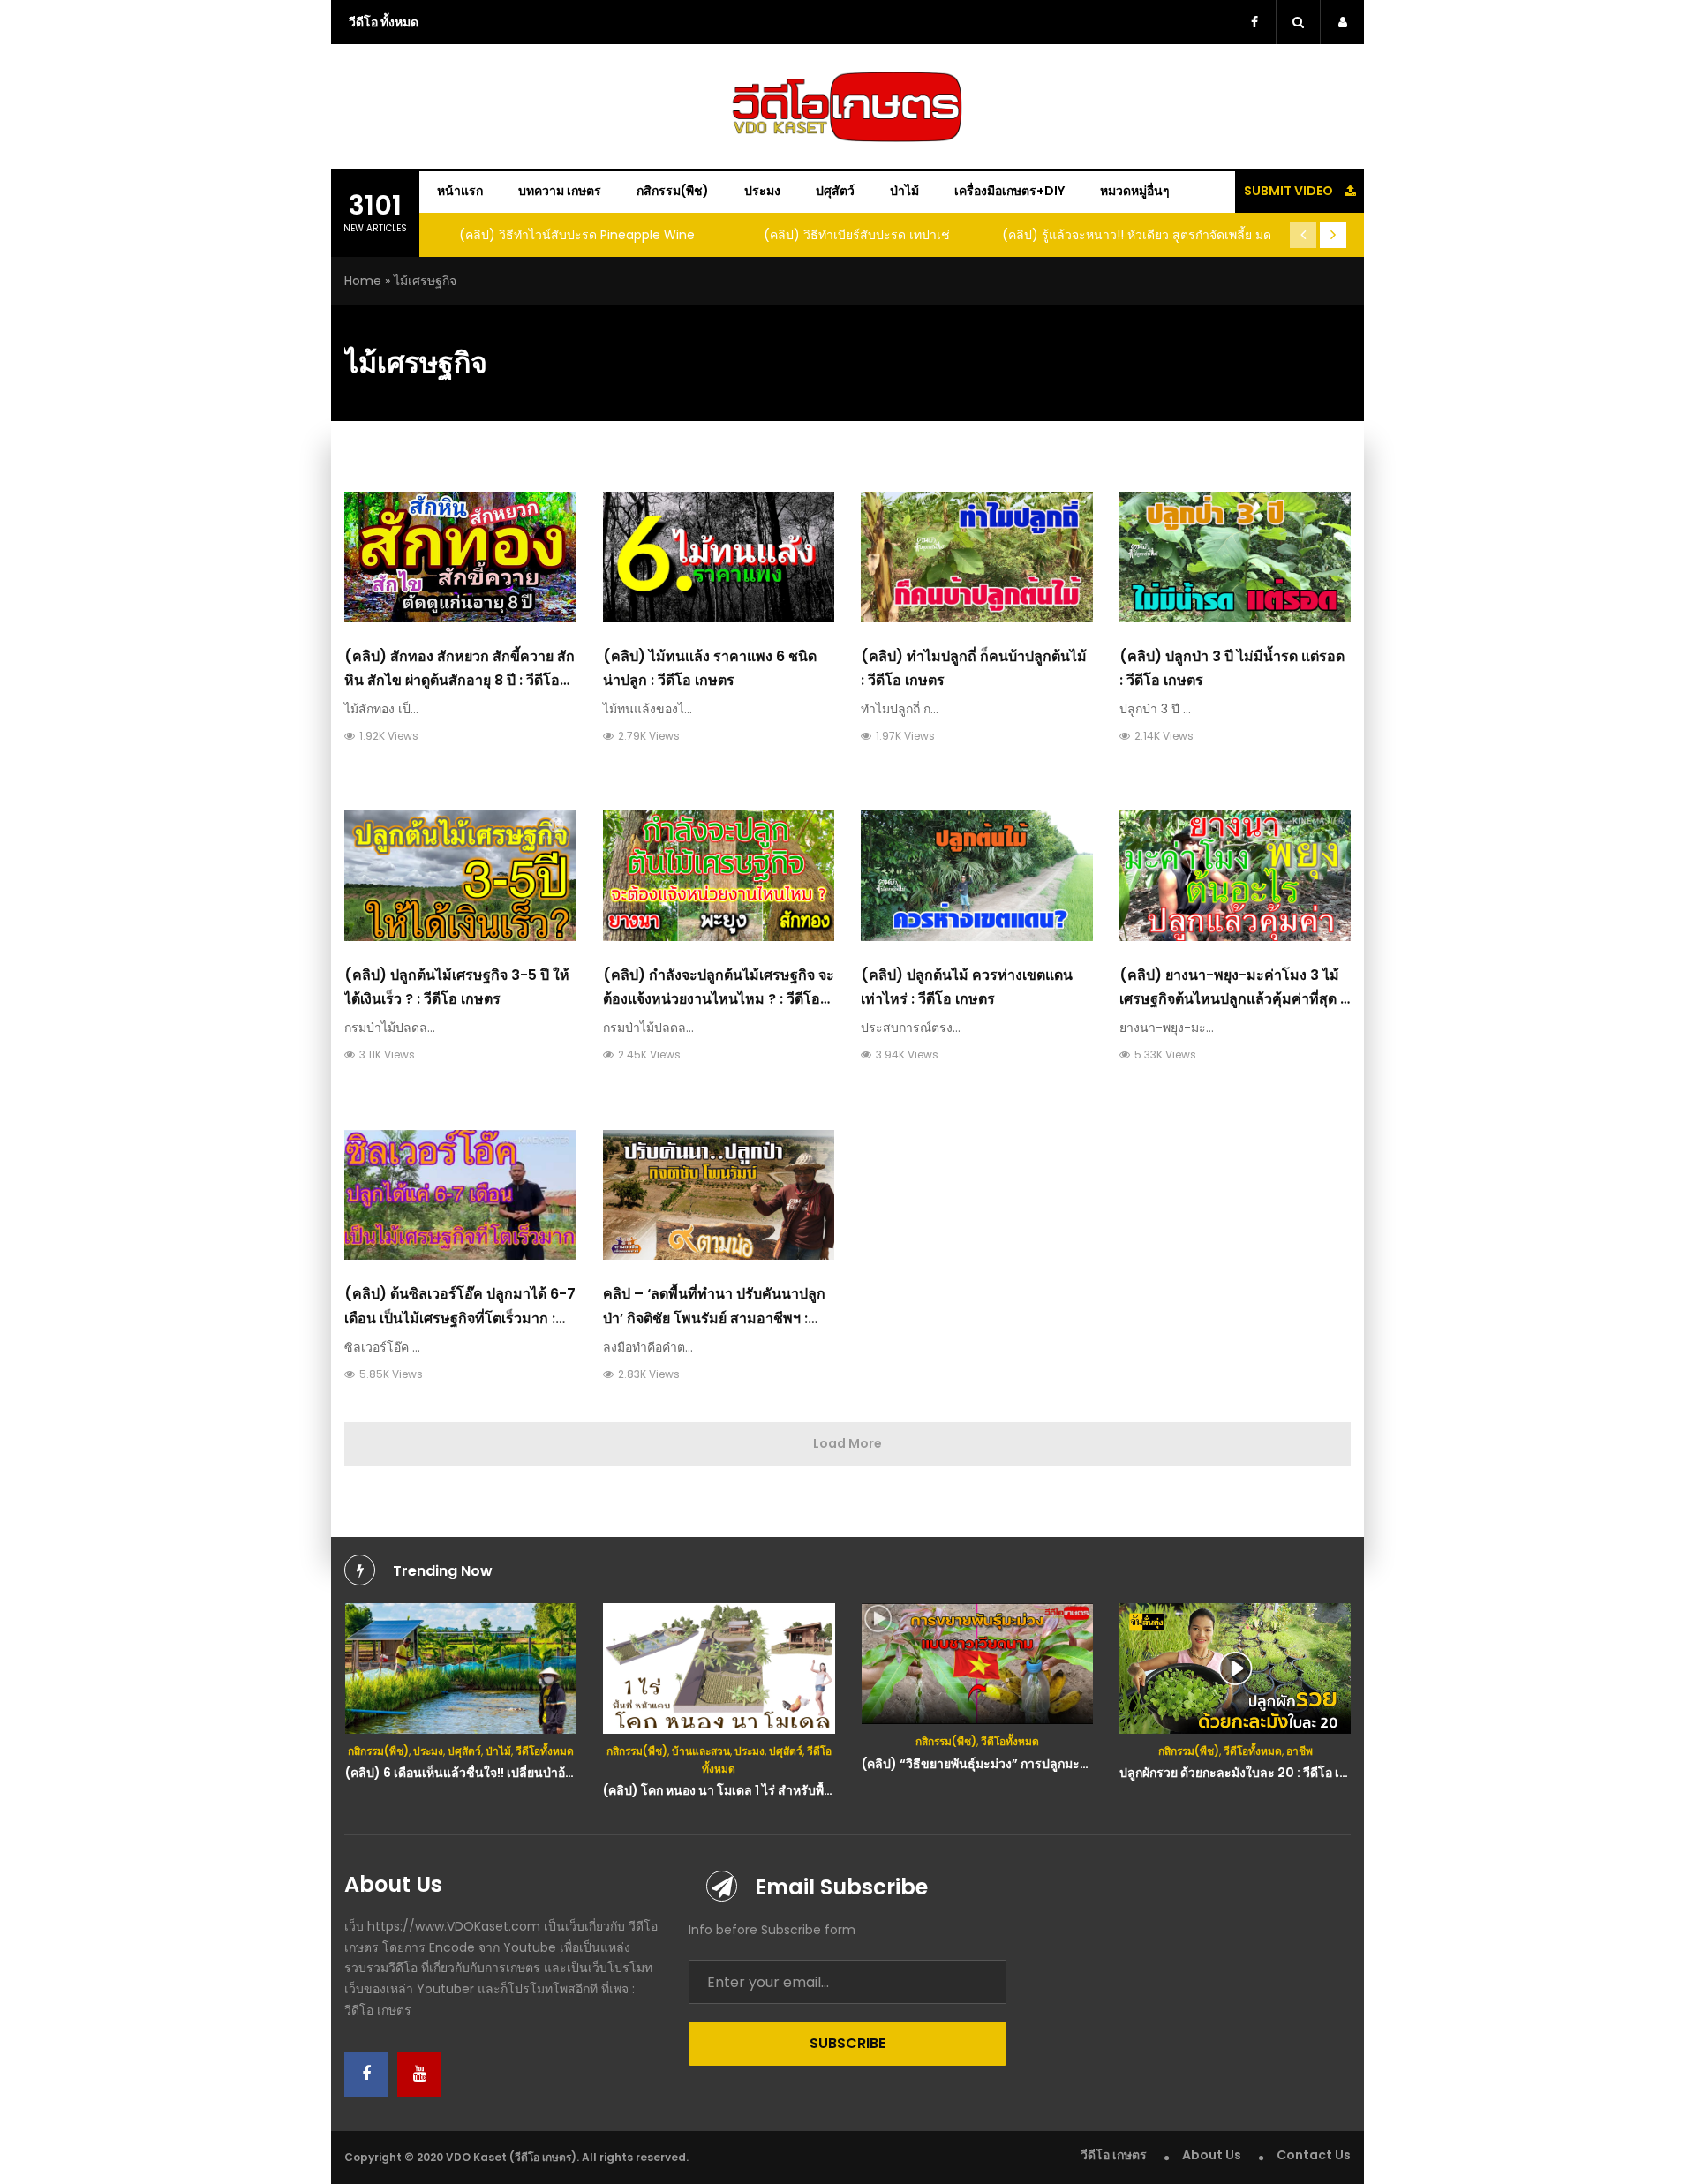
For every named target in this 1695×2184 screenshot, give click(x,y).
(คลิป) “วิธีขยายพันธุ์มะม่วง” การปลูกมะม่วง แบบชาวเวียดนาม (1031, 1764)
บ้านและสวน (701, 1751)
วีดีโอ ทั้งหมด (384, 22)
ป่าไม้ (904, 191)
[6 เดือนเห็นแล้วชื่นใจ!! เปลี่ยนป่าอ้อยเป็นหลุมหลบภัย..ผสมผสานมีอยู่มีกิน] (461, 1668)
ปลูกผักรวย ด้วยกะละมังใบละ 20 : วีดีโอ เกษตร (1244, 1773)
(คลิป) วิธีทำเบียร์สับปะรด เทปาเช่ (857, 235)
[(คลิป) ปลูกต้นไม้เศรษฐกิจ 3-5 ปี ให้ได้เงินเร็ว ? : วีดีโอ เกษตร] (460, 876)
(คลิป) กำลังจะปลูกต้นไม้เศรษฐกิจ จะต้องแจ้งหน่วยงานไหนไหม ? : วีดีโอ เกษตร (719, 999)
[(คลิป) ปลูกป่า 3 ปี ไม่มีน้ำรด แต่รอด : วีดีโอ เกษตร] (1235, 557)
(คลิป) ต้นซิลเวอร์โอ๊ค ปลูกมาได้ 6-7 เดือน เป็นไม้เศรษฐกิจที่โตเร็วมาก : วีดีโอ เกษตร (460, 1318)
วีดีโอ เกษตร (1114, 2155)
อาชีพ (1299, 1751)
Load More (847, 1443)
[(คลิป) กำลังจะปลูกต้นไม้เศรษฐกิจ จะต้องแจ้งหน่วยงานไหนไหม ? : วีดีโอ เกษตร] (719, 876)
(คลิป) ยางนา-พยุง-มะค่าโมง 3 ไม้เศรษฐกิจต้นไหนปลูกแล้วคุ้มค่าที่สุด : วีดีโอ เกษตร (1232, 999)
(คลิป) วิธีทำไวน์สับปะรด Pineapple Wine (577, 235)
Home (363, 281)
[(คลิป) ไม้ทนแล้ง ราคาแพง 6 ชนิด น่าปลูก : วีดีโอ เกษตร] (719, 557)
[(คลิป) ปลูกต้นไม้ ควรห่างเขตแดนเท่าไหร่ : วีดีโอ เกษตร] (977, 876)
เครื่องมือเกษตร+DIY (1009, 191)
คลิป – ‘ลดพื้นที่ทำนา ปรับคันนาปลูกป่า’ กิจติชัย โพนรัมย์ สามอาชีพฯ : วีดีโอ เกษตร (714, 1318)
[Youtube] (419, 2074)
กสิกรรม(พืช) (673, 191)
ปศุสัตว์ (835, 191)
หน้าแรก (460, 191)
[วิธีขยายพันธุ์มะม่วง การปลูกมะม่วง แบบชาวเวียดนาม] (978, 1664)
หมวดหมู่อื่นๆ (1135, 191)
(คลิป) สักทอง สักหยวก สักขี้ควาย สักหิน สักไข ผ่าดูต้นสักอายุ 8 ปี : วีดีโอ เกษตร (460, 680)
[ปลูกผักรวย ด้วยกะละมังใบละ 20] (1235, 1668)
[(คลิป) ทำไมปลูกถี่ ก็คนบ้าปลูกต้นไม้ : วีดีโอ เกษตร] (977, 557)
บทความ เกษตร (560, 191)
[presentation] (1303, 235)
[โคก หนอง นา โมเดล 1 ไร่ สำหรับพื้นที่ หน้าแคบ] (719, 1668)
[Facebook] (366, 2074)
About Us (1212, 2155)
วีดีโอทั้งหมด (545, 1751)
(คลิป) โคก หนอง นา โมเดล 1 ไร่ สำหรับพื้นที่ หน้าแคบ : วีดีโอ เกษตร (784, 1790)
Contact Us (1314, 2155)
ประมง (762, 191)
